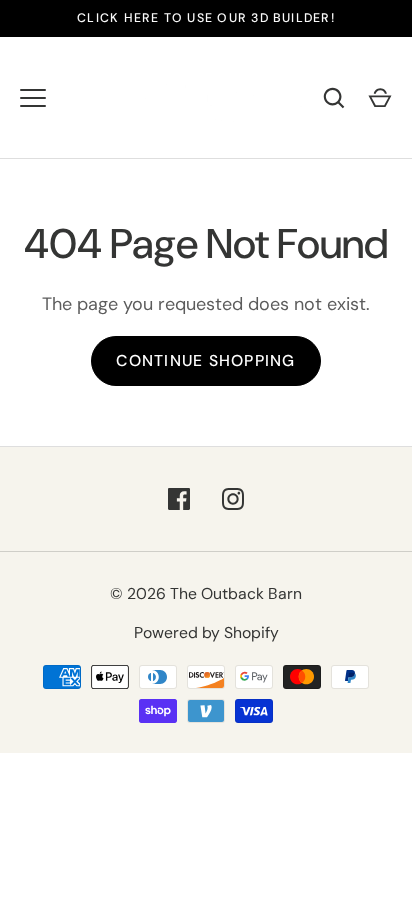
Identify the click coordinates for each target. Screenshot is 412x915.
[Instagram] (233, 499)
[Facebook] (179, 499)
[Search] (334, 98)
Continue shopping (205, 360)
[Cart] (380, 98)
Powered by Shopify (206, 632)
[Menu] (33, 98)
